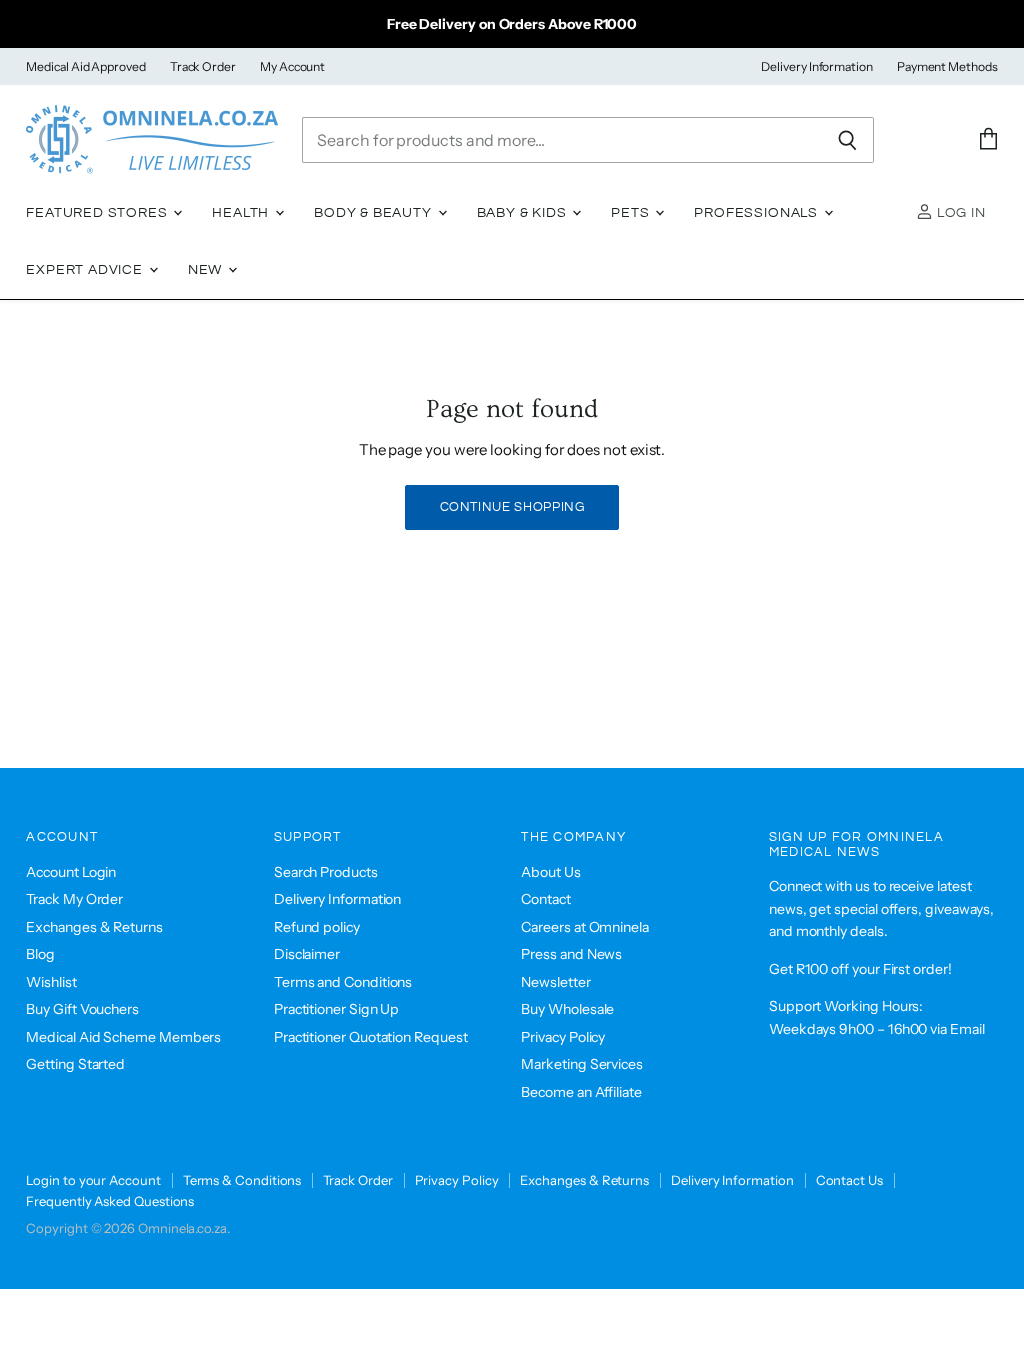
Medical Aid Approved (86, 67)
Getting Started (75, 1064)
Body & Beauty (375, 213)
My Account (292, 67)
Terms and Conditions (343, 982)
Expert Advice (86, 270)
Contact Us (849, 1180)
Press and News (571, 954)
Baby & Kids (524, 213)
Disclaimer (307, 954)
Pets (632, 213)
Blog (40, 954)
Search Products (326, 872)
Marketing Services (582, 1064)
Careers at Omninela (585, 927)
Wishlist (51, 982)
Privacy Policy (563, 1037)
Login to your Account (93, 1180)
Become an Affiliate (581, 1092)
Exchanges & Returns (94, 927)
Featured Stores (98, 213)
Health (242, 213)
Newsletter (555, 982)
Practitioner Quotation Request (371, 1037)
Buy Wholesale (567, 1009)
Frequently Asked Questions (110, 1201)
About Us (550, 872)
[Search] (847, 140)
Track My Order (74, 899)
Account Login (71, 872)
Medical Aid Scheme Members (123, 1037)
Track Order (203, 67)
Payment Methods (947, 67)
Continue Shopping (512, 507)
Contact (545, 899)
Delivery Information (817, 67)
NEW (207, 270)
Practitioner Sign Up (337, 1009)
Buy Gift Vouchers (82, 1009)
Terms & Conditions (242, 1180)
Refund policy (317, 927)
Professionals (758, 213)
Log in (959, 213)
